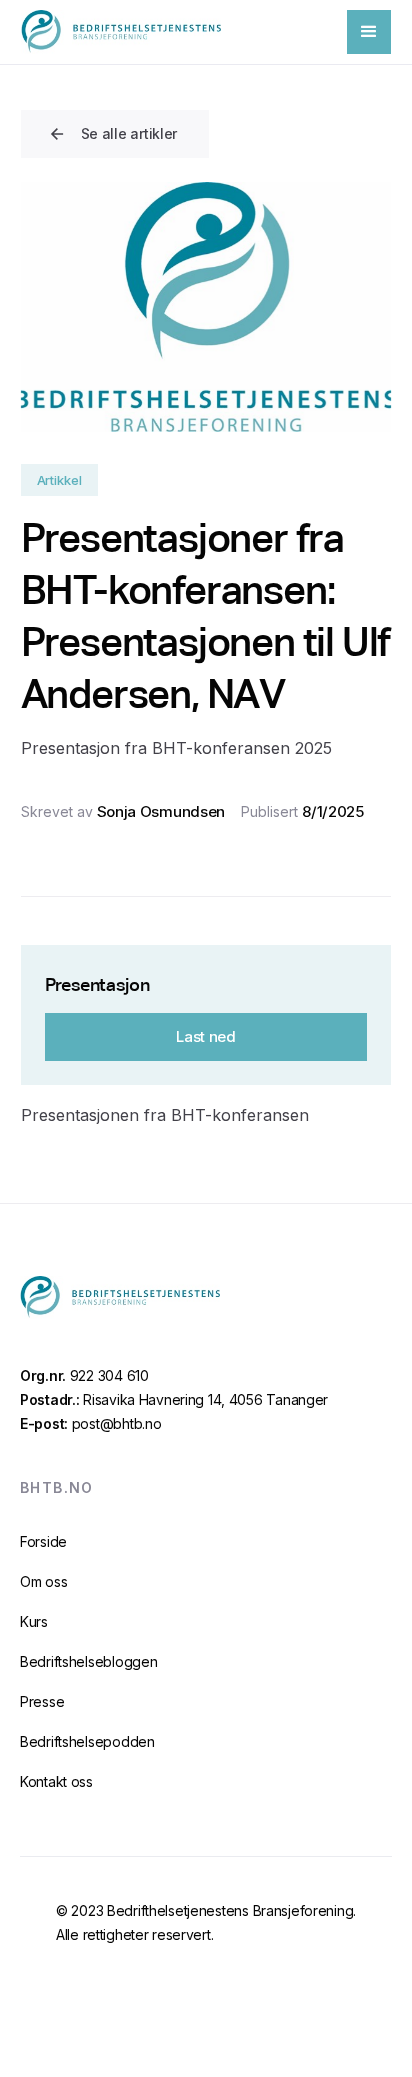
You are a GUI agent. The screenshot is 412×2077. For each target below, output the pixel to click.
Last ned (206, 1036)
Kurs (34, 1621)
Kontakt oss (56, 1781)
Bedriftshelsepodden (87, 1741)
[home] (121, 31)
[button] (369, 32)
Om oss (43, 1581)
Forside (43, 1541)
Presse (42, 1701)
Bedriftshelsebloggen (88, 1661)
